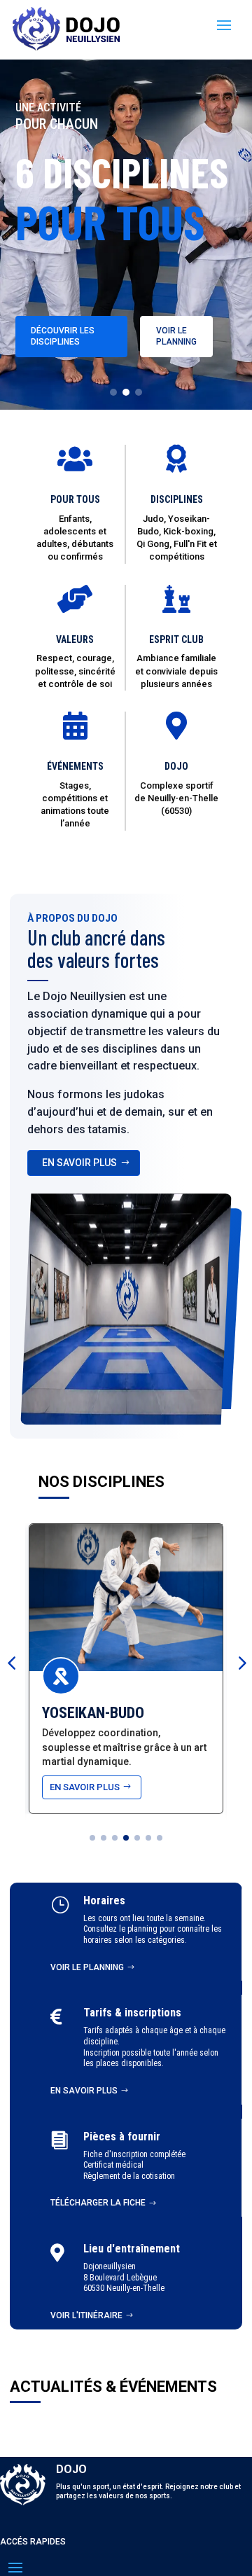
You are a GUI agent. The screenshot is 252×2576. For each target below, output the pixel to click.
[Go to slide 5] (137, 1838)
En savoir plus (84, 2091)
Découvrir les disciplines (63, 336)
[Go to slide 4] (126, 1838)
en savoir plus (79, 1163)
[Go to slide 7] (160, 1838)
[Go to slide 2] (126, 392)
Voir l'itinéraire (86, 2315)
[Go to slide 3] (139, 392)
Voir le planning (176, 336)
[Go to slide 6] (148, 1838)
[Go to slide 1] (113, 392)
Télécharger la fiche (98, 2203)
